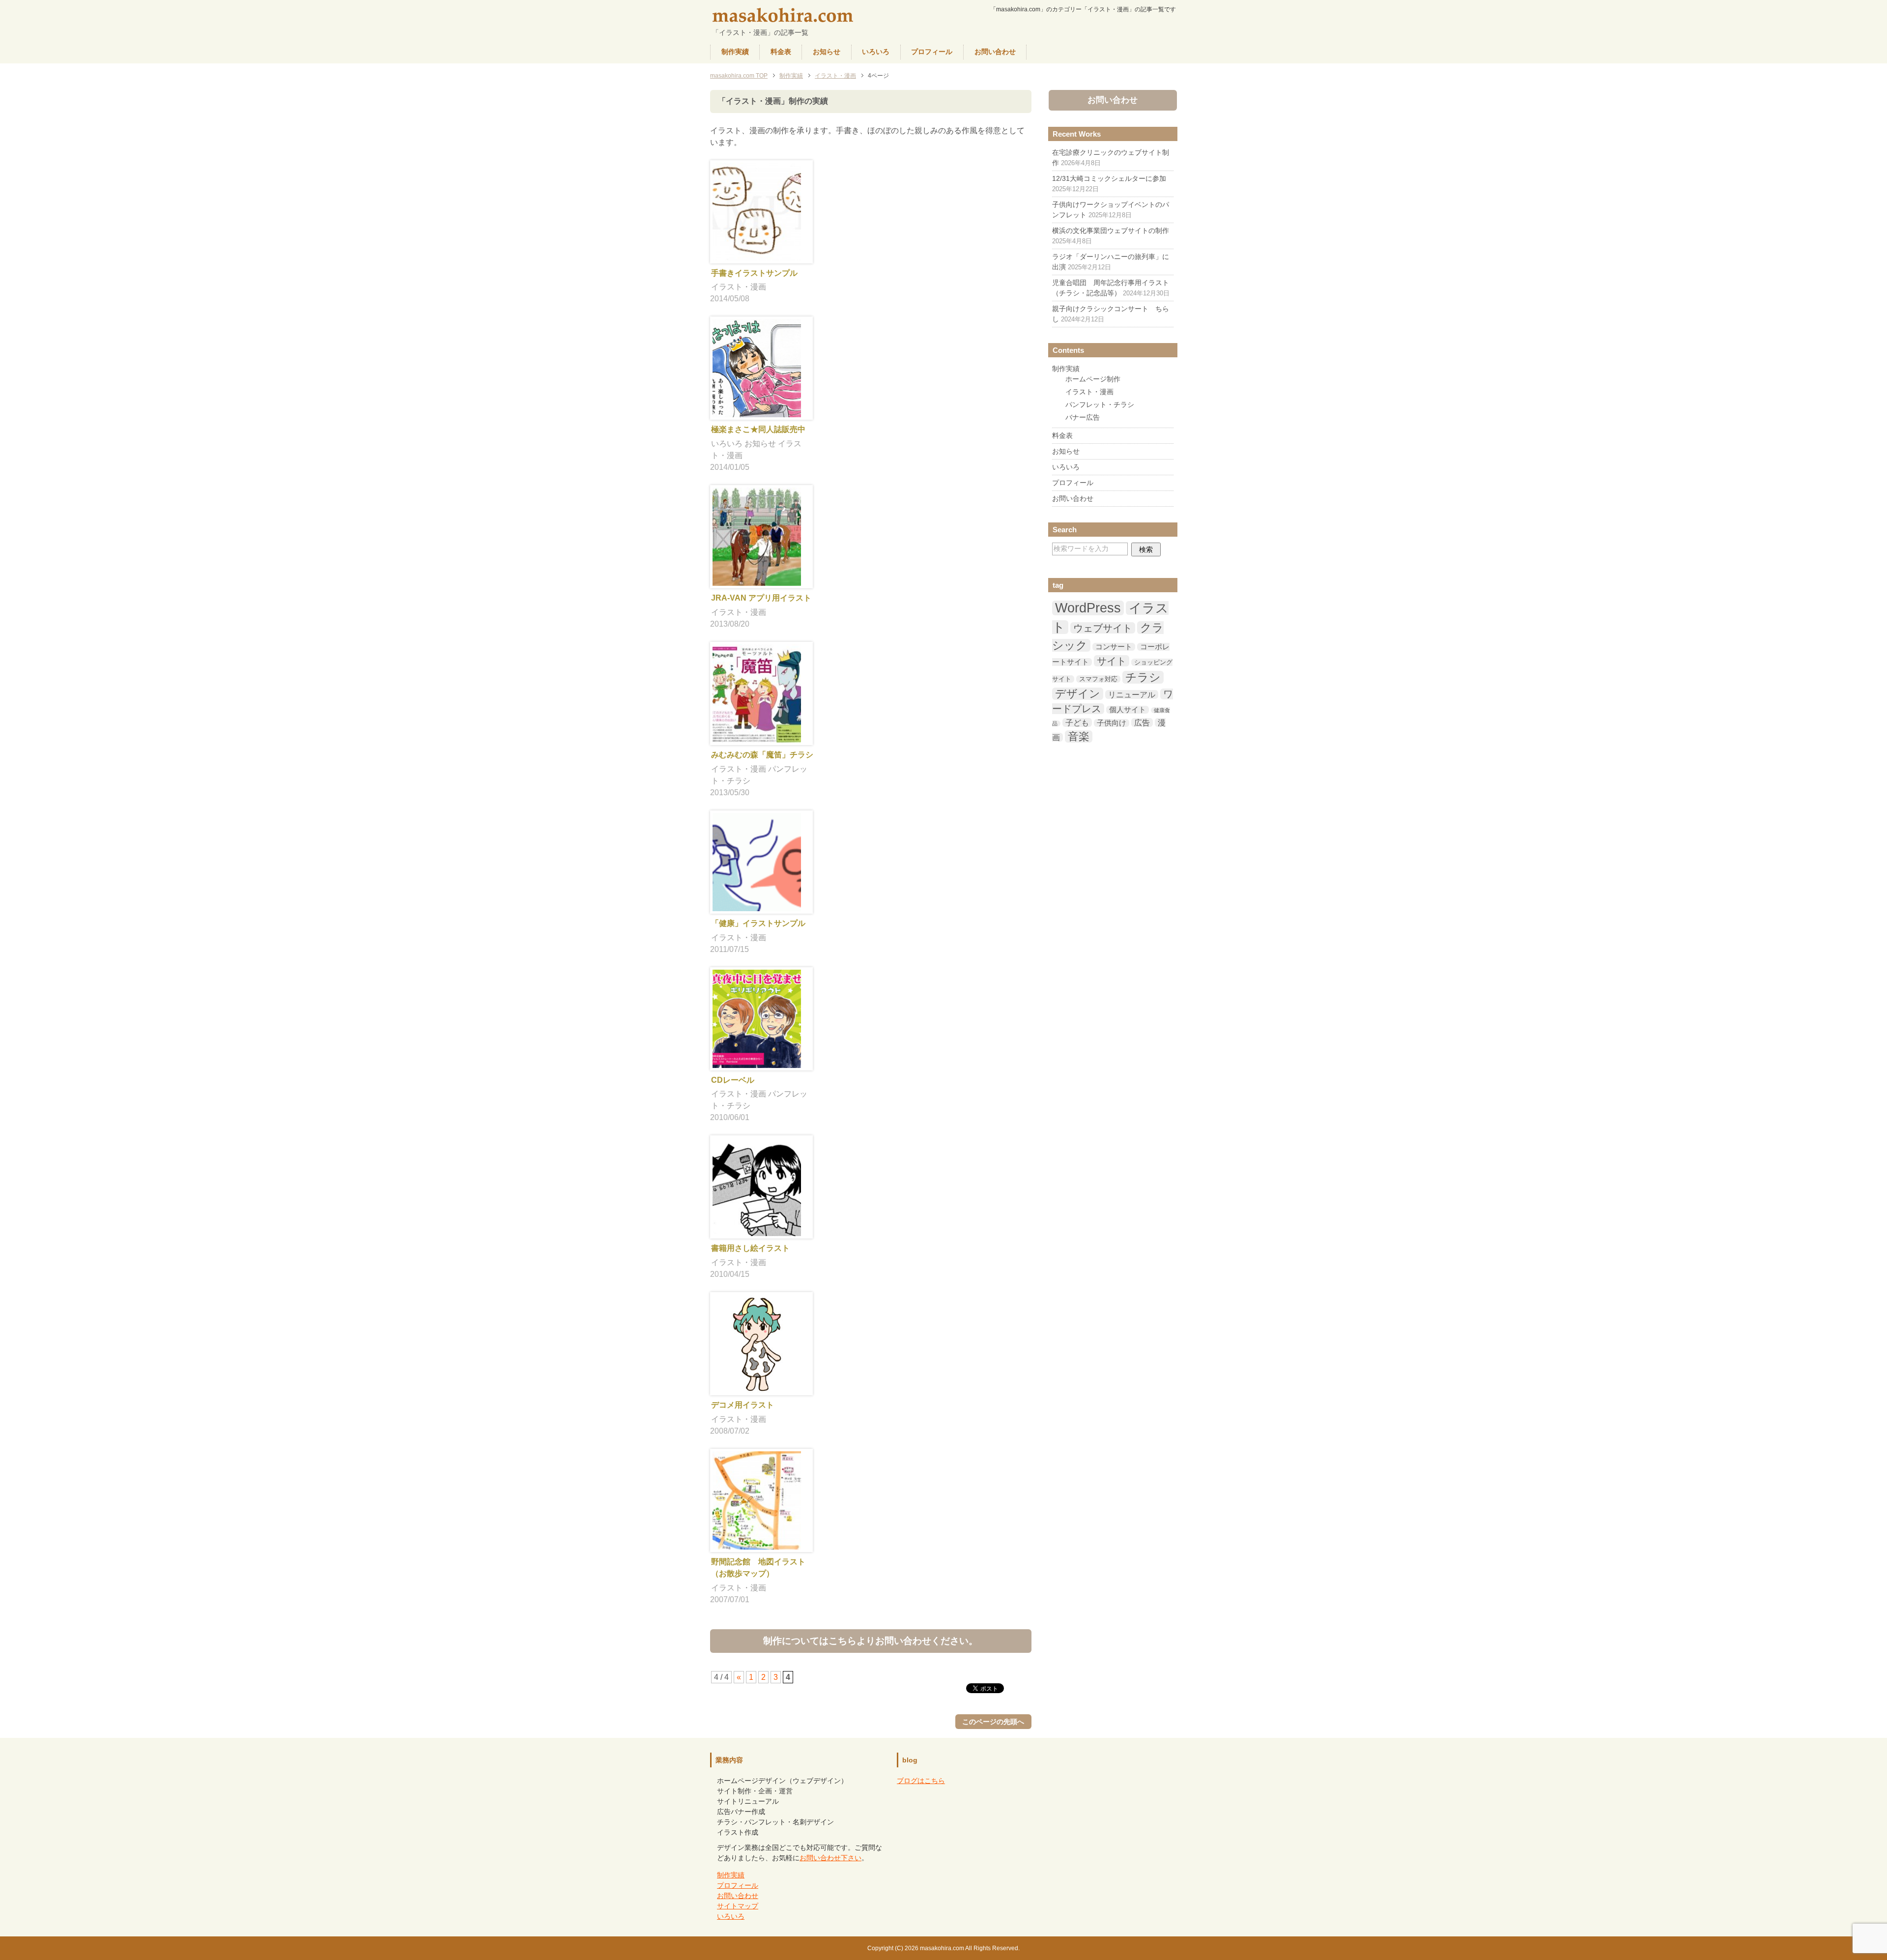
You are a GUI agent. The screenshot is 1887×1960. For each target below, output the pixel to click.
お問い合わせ (995, 52)
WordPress (1088, 608)
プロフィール (932, 52)
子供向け (1112, 723)
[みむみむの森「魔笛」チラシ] (757, 736)
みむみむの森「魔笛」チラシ (762, 755)
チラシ (1143, 677)
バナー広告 (1083, 417)
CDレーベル (733, 1080)
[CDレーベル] (757, 1062)
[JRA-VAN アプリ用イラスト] (757, 580)
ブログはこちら (921, 1781)
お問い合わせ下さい (830, 1858)
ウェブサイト (1103, 628)
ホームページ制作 (1093, 379)
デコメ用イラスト (743, 1405)
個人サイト (1128, 710)
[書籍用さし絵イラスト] (757, 1230)
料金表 (781, 52)
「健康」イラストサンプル (758, 923)
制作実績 (735, 52)
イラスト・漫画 (739, 287)
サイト (1112, 661)
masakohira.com (784, 16)
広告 (1142, 722)
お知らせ (827, 52)
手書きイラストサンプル (754, 273)
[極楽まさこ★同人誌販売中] (757, 411)
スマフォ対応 (1098, 679)
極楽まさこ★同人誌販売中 (758, 429)
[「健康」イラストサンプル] (757, 905)
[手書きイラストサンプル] (757, 255)
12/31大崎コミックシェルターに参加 (1109, 178)
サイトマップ (738, 1906)
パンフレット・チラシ (1100, 404)
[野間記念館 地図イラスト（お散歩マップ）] (757, 1543)
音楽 (1079, 736)
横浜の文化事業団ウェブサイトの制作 (1111, 231)
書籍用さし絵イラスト (750, 1248)
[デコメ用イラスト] (757, 1387)
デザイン (1078, 694)
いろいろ (876, 52)
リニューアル (1132, 694)
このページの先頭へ (993, 1722)
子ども (1077, 722)
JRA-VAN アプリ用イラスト (761, 598)
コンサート (1114, 647)
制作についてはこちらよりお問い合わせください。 (871, 1641)
